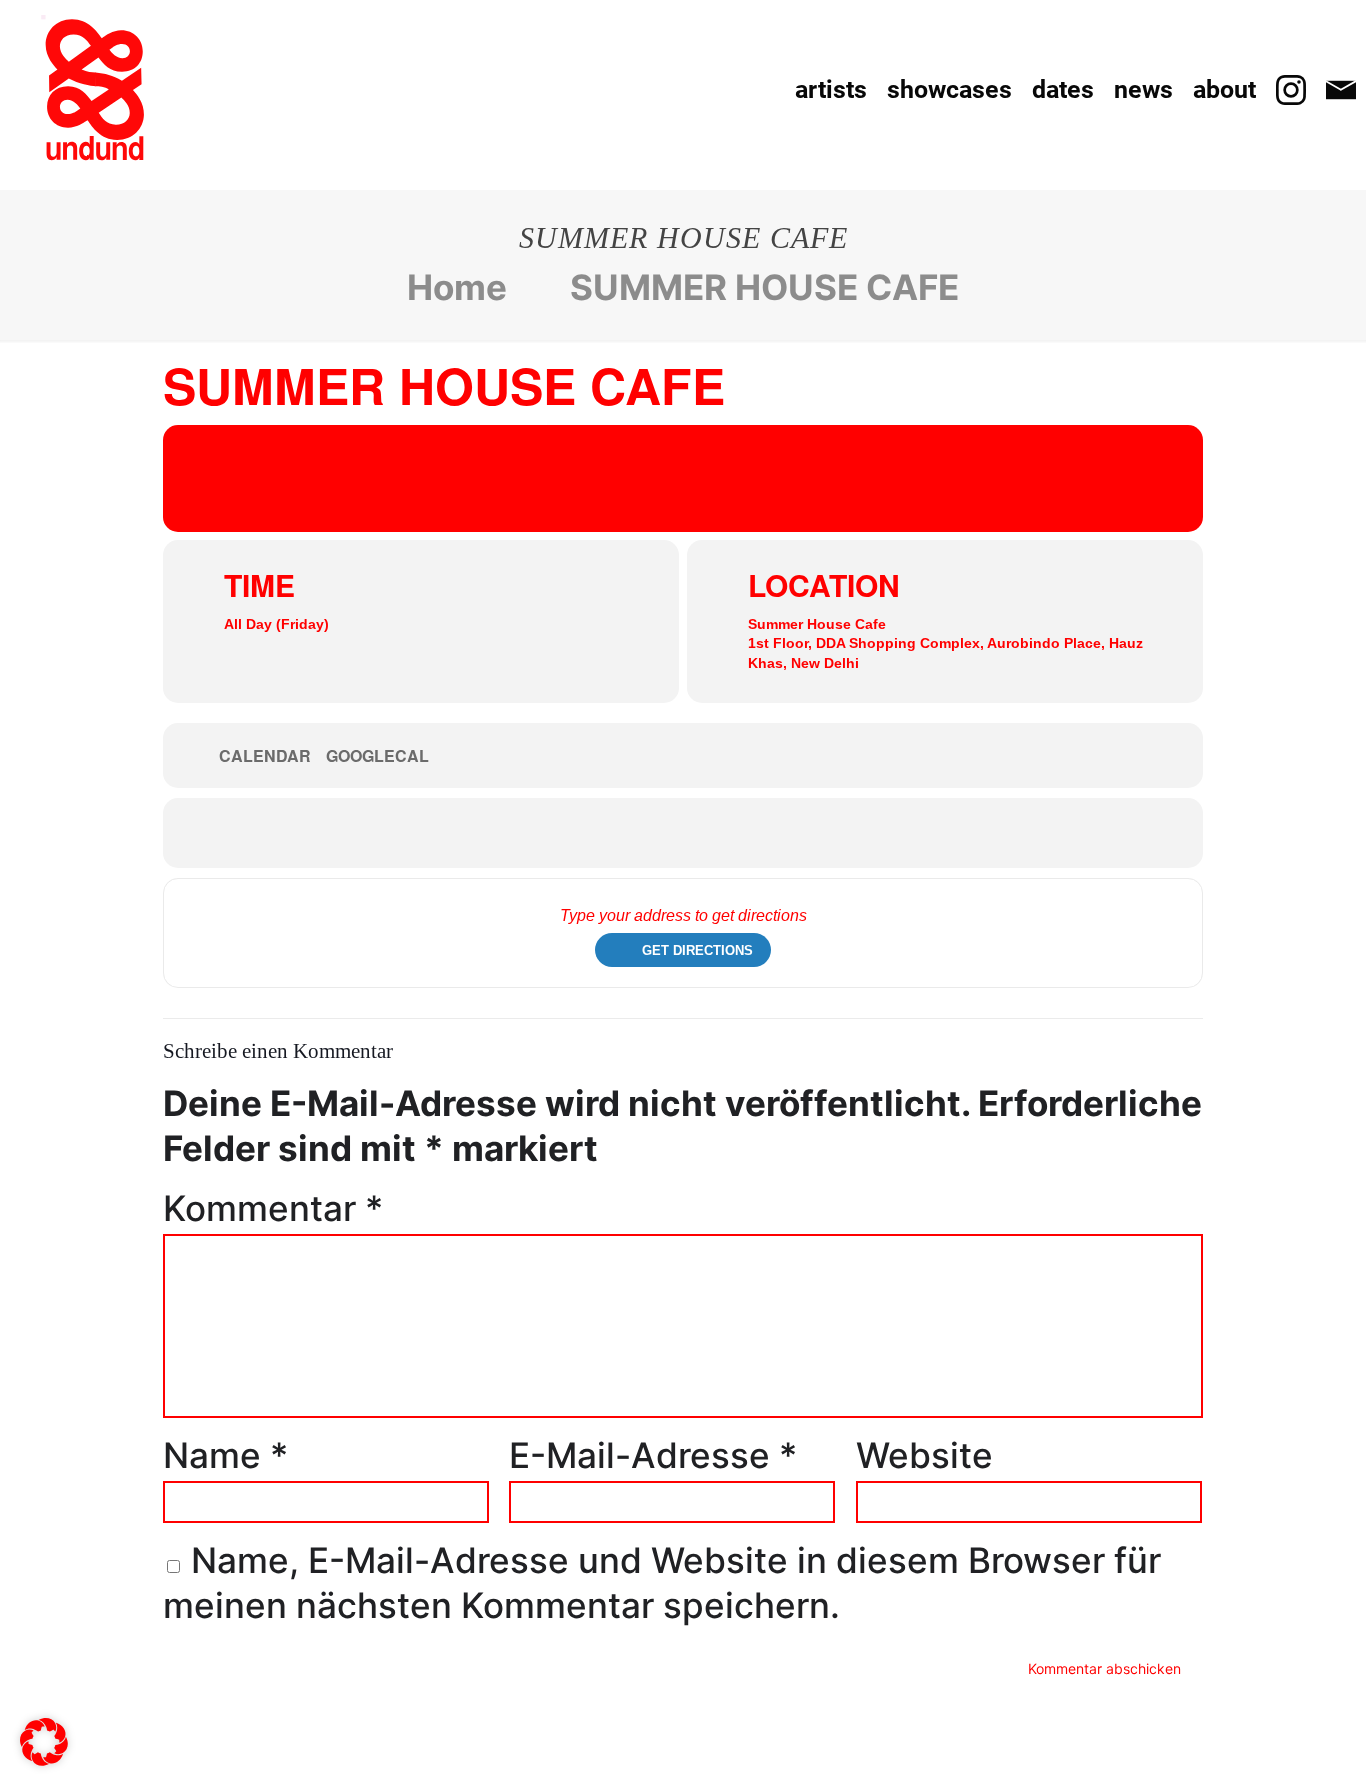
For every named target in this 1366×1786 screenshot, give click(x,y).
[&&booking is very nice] (95, 90)
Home (457, 287)
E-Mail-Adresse (653, 1455)
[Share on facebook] (653, 833)
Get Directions (697, 950)
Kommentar (273, 1208)
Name (225, 1455)
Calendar (265, 756)
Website (924, 1455)
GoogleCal (377, 756)
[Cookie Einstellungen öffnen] (44, 1753)
